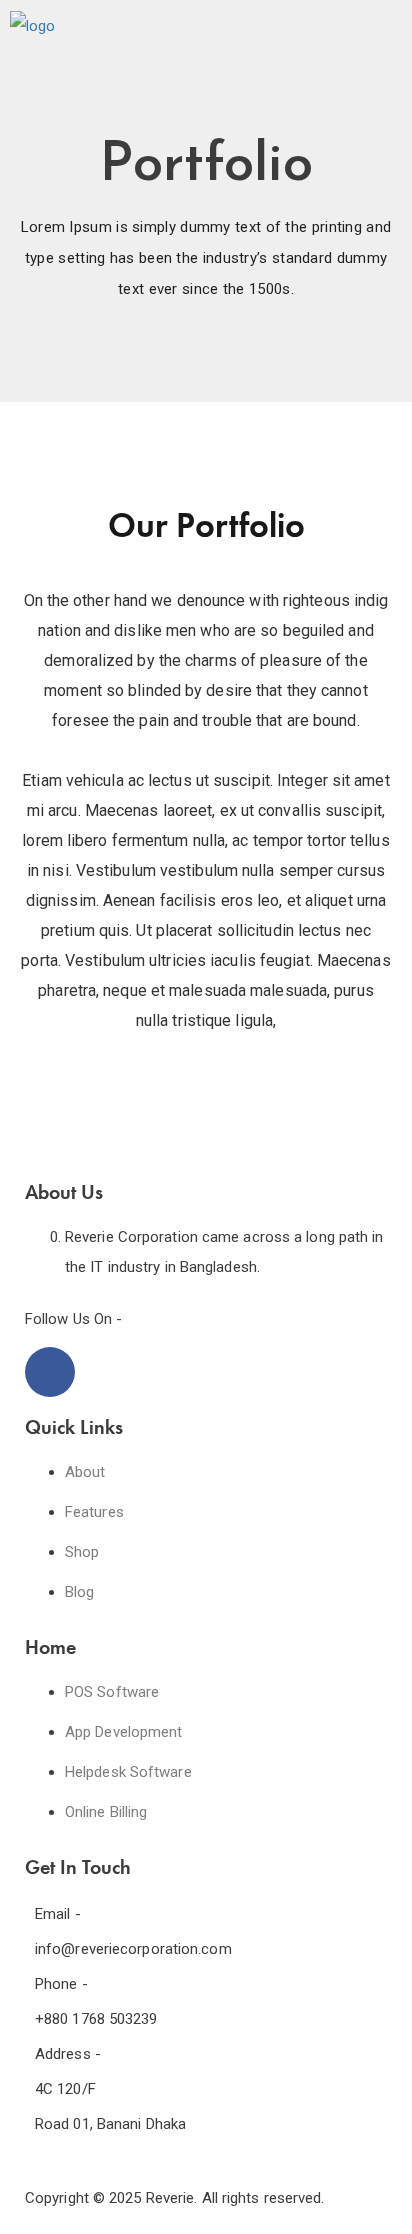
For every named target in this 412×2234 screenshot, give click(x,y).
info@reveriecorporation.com (133, 1949)
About (85, 1472)
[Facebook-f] (50, 1372)
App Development (124, 1732)
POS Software (112, 1692)
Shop (82, 1552)
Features (94, 1512)
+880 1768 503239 (96, 2019)
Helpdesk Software (128, 1772)
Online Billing (106, 1812)
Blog (79, 1592)
